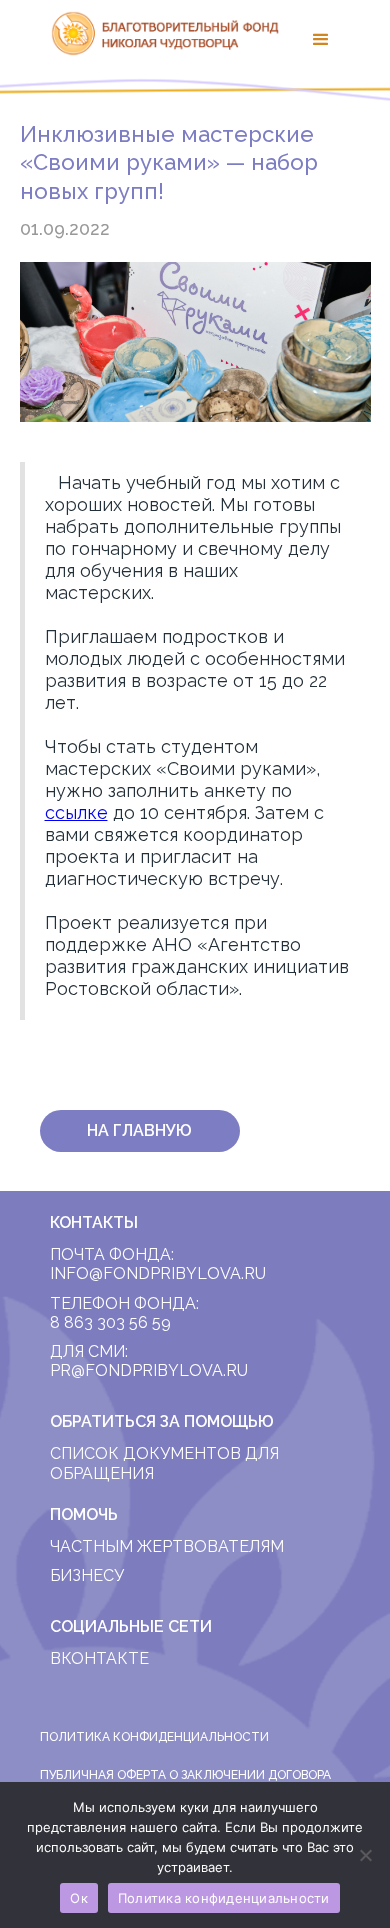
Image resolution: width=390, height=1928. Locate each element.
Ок (79, 1898)
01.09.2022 (65, 228)
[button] (321, 40)
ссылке (76, 812)
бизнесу (87, 1575)
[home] (160, 33)
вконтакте (99, 1658)
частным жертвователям (167, 1546)
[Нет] (365, 1855)
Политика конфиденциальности (224, 1898)
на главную (139, 1130)
